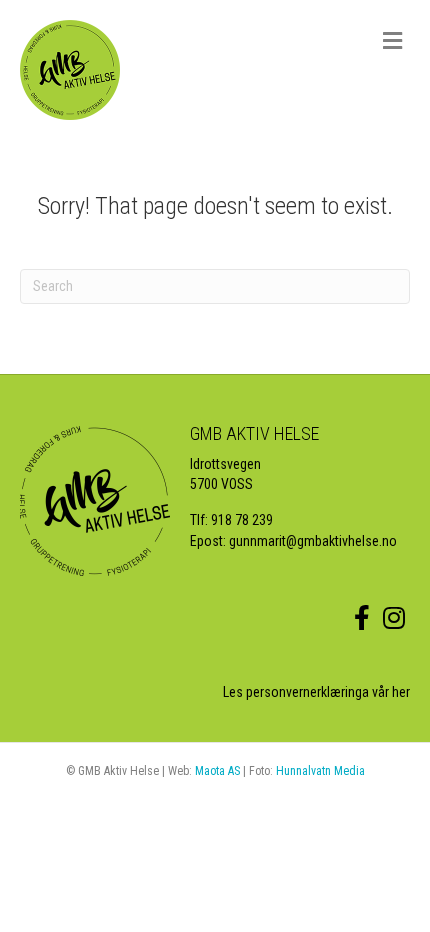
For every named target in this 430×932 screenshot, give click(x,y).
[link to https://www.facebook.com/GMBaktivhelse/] (362, 618)
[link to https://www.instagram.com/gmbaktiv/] (394, 618)
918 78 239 (242, 520)
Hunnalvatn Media (320, 771)
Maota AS (217, 771)
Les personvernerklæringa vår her (316, 692)
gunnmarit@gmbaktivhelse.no (313, 541)
